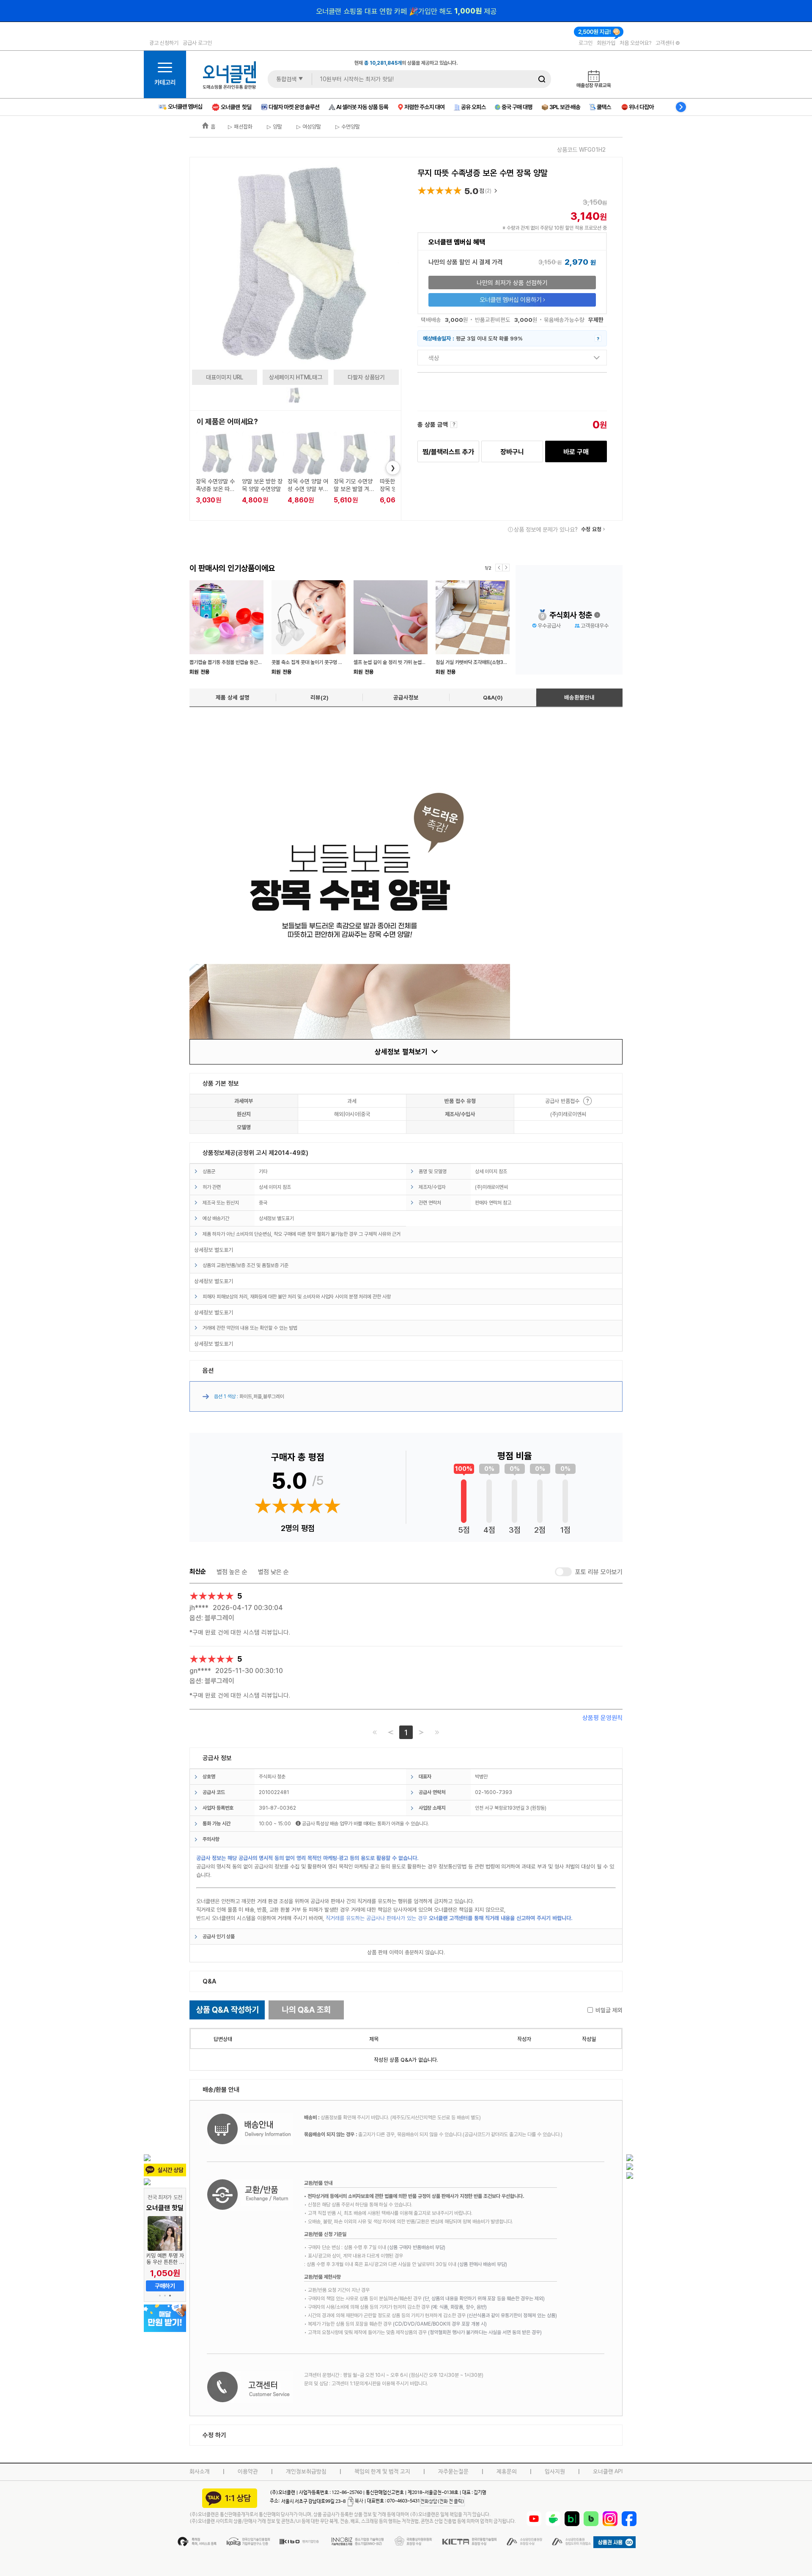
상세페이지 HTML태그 (296, 377)
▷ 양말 (274, 126)
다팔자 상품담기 (366, 377)
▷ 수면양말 (347, 126)
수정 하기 (214, 2435)
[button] (160, 2296)
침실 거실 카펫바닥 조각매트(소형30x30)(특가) (482, 662)
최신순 (198, 1572)
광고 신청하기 (164, 43)
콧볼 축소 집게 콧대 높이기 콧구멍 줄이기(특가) (317, 662)
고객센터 (665, 43)
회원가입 (606, 43)
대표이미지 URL (225, 377)
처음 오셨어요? (635, 43)
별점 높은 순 (232, 1572)
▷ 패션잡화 (240, 126)
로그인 (586, 43)
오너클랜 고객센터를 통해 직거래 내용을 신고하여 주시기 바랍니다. (501, 1918)
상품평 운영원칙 (602, 1718)
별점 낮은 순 (273, 1572)
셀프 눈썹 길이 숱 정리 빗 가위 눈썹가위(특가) (398, 662)
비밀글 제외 (609, 2010)
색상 (434, 358)
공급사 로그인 (197, 43)
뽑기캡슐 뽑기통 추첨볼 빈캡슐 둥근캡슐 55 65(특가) (241, 662)
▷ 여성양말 (308, 126)
